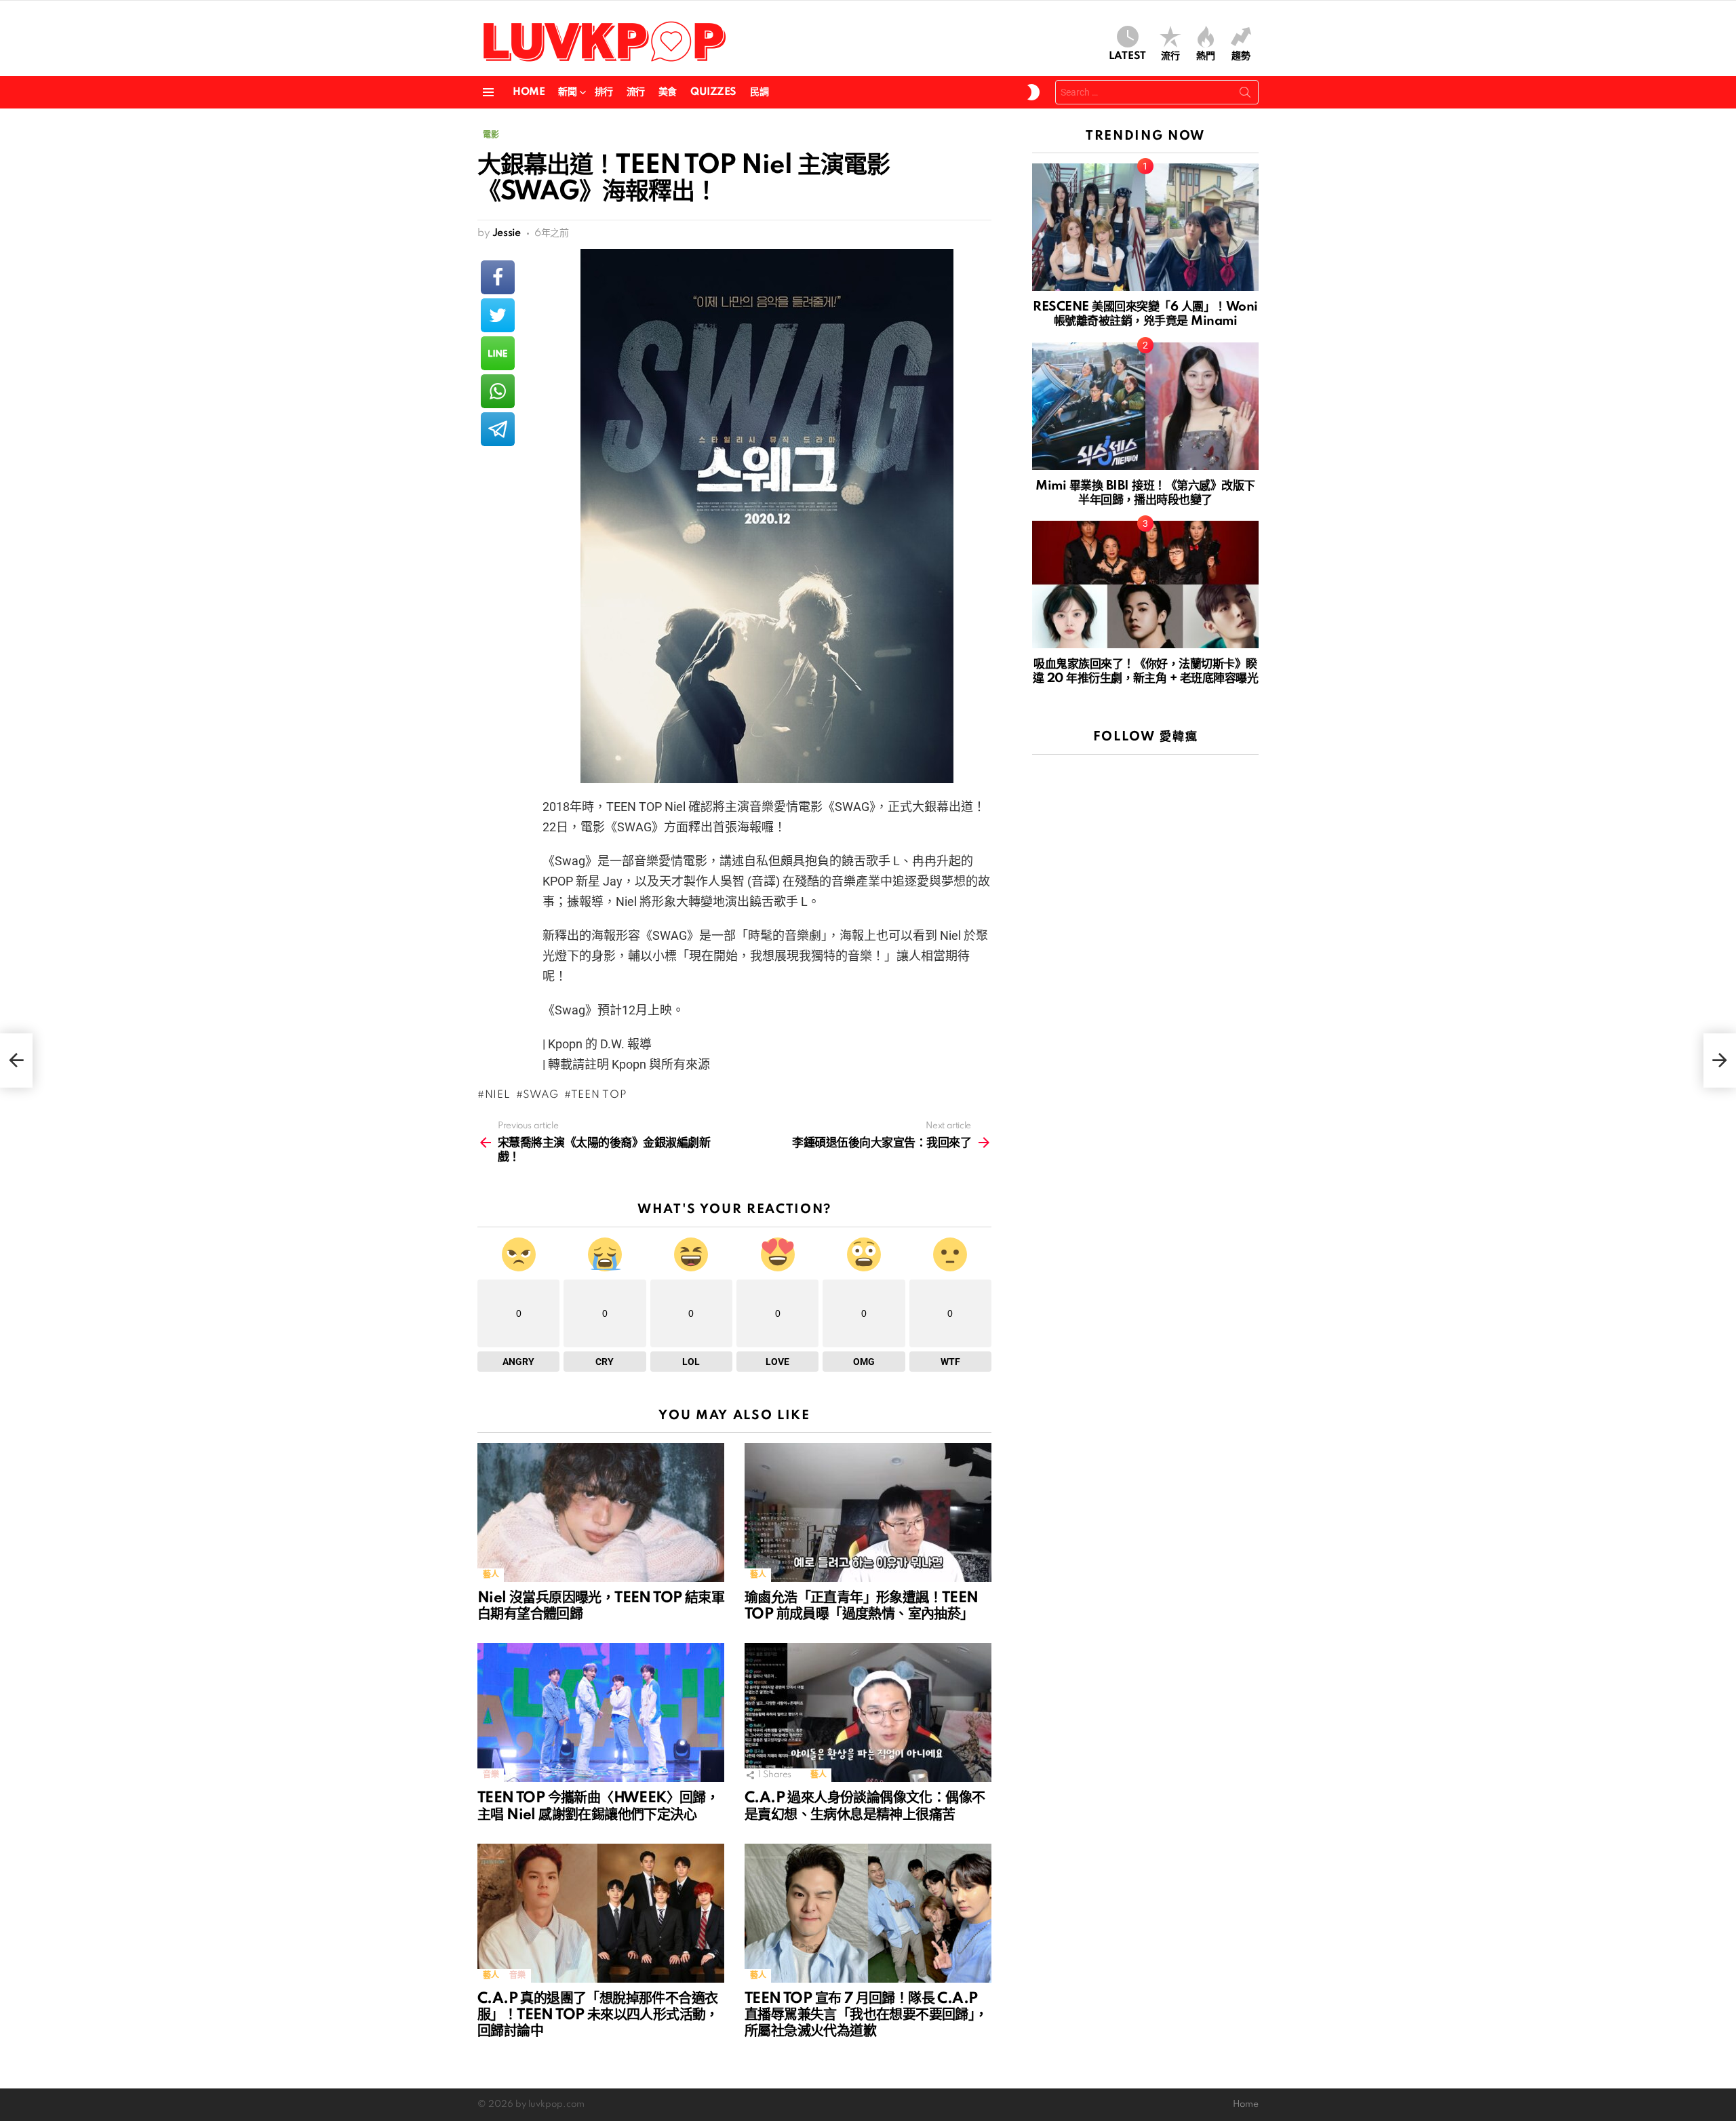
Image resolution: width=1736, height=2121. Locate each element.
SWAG (541, 1095)
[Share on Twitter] (498, 315)
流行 (1170, 56)
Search (1245, 95)
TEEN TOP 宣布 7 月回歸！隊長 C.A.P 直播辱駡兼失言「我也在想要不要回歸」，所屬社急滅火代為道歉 (866, 2015)
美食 (668, 92)
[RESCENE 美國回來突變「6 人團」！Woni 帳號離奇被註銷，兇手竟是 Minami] (1145, 227)
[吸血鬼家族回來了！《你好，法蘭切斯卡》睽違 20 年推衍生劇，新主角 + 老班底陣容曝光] (1145, 584)
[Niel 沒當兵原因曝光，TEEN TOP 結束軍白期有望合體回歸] (601, 1512)
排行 (604, 92)
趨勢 (1241, 56)
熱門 (1206, 56)
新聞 (567, 92)
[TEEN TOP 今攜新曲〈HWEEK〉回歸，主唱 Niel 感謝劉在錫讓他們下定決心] (601, 1712)
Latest (1127, 56)
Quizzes (713, 92)
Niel (498, 1095)
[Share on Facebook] (498, 277)
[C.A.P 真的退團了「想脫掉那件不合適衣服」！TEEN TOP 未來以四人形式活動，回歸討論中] (601, 1913)
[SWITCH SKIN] (1033, 92)
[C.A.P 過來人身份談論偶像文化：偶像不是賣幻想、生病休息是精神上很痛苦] (868, 1712)
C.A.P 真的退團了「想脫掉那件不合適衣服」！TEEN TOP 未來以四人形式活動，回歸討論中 (598, 2015)
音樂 (491, 1775)
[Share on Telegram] (498, 429)
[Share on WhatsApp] (498, 391)
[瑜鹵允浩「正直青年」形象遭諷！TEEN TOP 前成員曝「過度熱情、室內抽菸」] (868, 1512)
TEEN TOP (599, 1095)
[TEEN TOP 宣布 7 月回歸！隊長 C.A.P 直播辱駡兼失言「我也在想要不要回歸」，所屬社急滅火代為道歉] (868, 1913)
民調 (759, 92)
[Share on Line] (498, 353)
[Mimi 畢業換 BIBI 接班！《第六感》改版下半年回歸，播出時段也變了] (1145, 406)
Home (529, 92)
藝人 (491, 1575)
